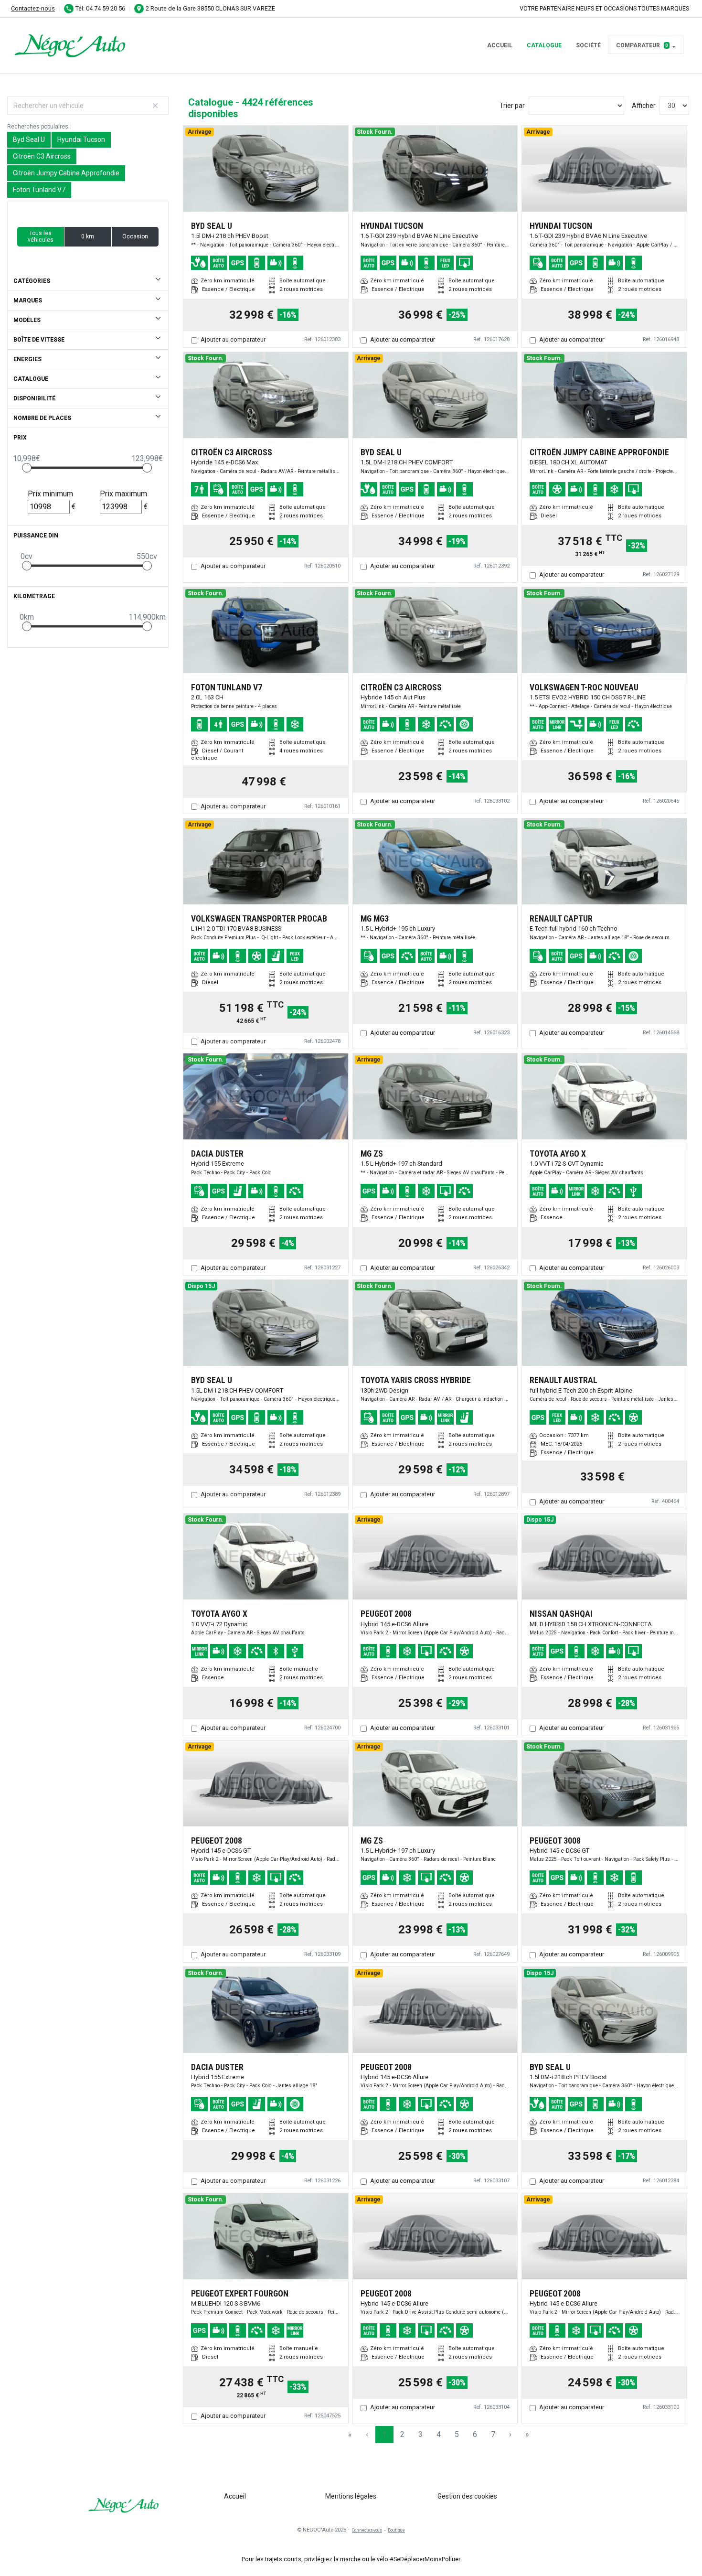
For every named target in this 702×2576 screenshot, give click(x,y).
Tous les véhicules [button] (41, 236)
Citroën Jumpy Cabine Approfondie (66, 173)
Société (588, 45)
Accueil (500, 45)
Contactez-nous (33, 8)
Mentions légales (351, 2496)
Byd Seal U (29, 140)
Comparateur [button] (642, 45)
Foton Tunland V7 (39, 190)
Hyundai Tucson (81, 140)
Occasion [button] (135, 236)
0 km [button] (88, 236)
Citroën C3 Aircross (42, 156)
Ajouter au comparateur (233, 339)
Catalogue (544, 45)
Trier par (512, 106)
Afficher (644, 106)
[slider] (27, 468)
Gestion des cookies (467, 2496)
